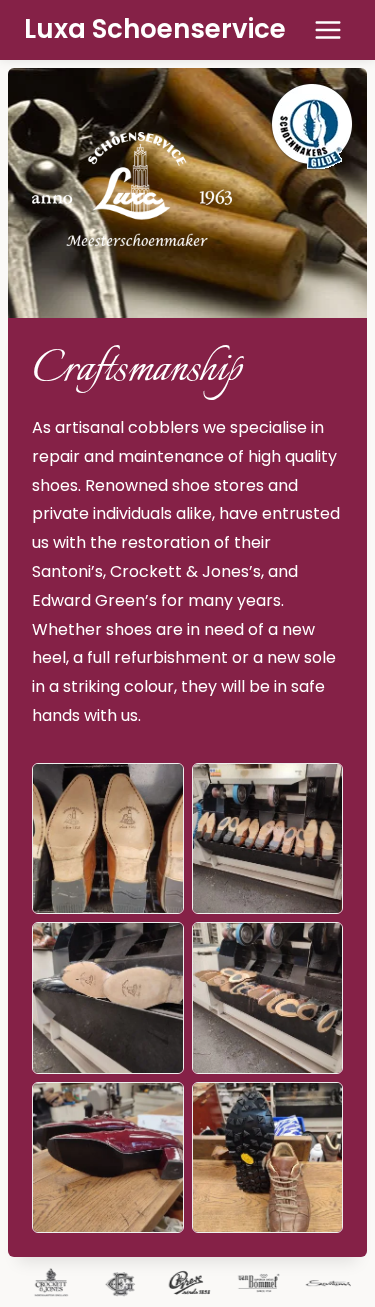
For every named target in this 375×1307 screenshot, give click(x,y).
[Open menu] (327, 29)
